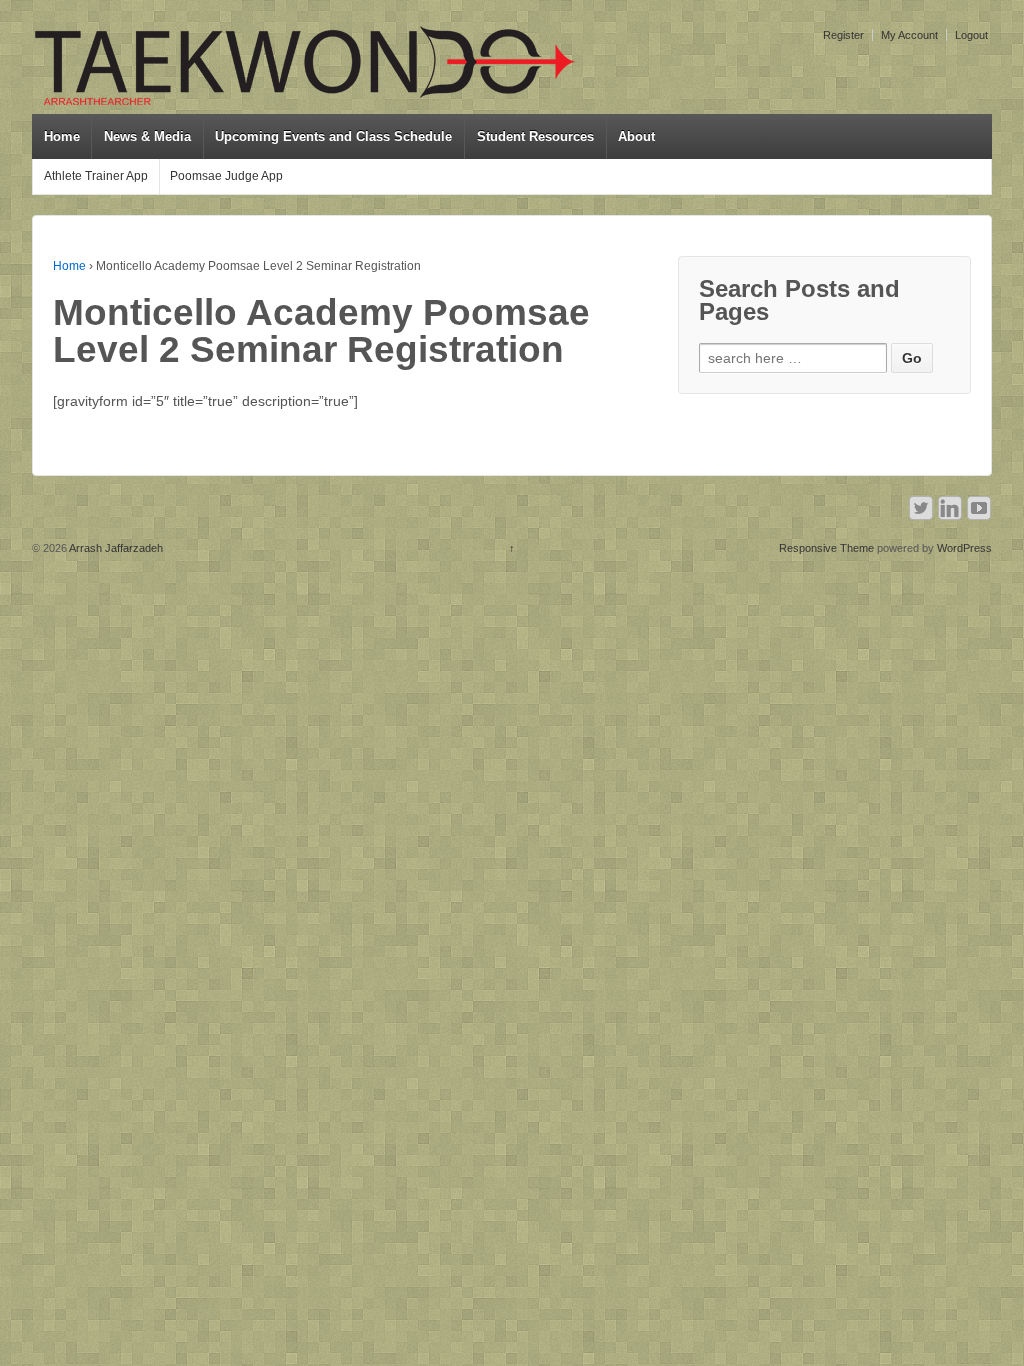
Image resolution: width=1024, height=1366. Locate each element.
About (636, 136)
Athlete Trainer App (96, 176)
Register (843, 35)
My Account (909, 35)
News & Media (147, 136)
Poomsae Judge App (226, 176)
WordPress (964, 548)
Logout (971, 35)
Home (62, 136)
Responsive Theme (826, 548)
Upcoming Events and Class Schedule (333, 136)
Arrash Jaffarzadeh (115, 548)
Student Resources (535, 136)
